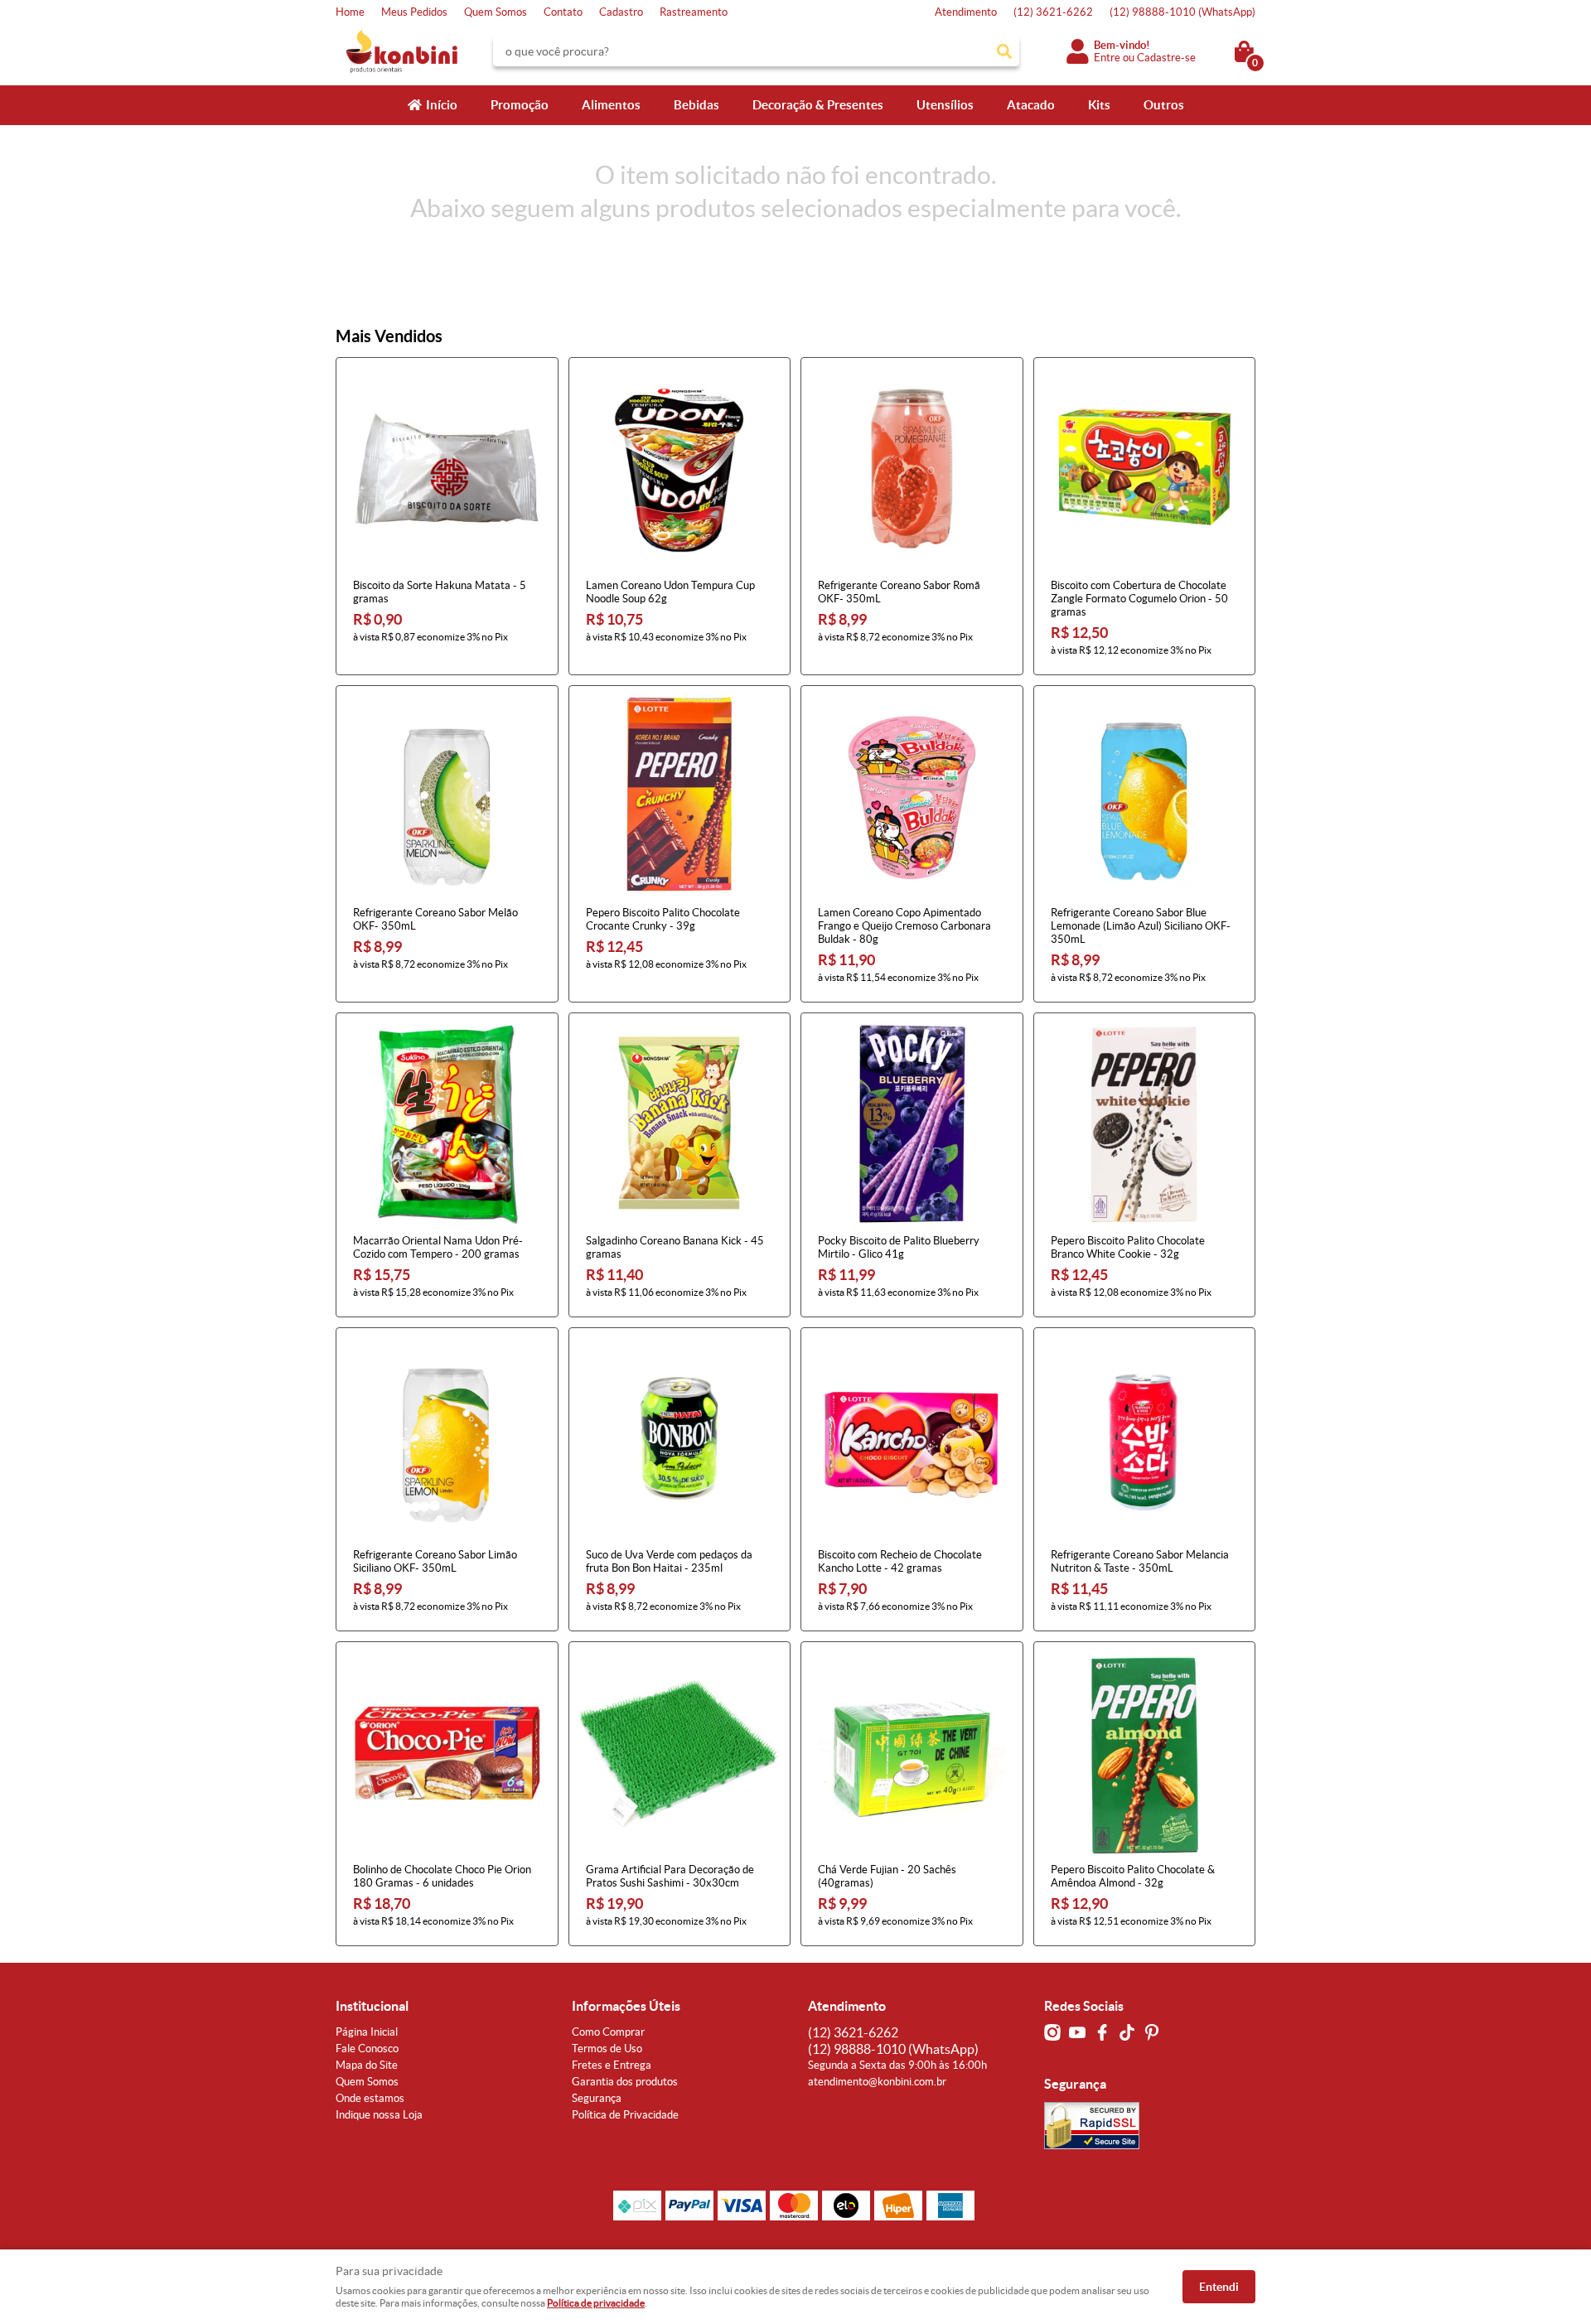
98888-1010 (1182, 12)
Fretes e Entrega (612, 2065)
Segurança (597, 2098)
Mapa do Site (367, 2065)
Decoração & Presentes (818, 105)
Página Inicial (367, 2032)
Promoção (520, 105)
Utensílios (945, 105)
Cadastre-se (1166, 58)
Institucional (372, 2006)
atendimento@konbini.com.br (877, 2082)
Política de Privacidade (625, 2115)
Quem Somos (496, 12)
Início (442, 105)
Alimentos (611, 105)
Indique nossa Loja (379, 2115)
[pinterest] (1152, 2032)
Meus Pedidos (414, 12)
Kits (1099, 105)
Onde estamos (370, 2098)
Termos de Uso (607, 2049)
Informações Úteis (626, 2006)
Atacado (1031, 105)
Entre (1107, 58)
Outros (1164, 105)
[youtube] (1077, 2032)
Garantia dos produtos (625, 2082)
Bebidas (696, 105)
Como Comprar (608, 2032)
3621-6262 (1053, 12)
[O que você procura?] (1004, 51)
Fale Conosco (367, 2049)
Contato (563, 12)
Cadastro (621, 12)
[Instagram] (1052, 2032)
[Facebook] (1102, 2032)
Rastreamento (694, 12)
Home (350, 12)
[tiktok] (1127, 2032)
